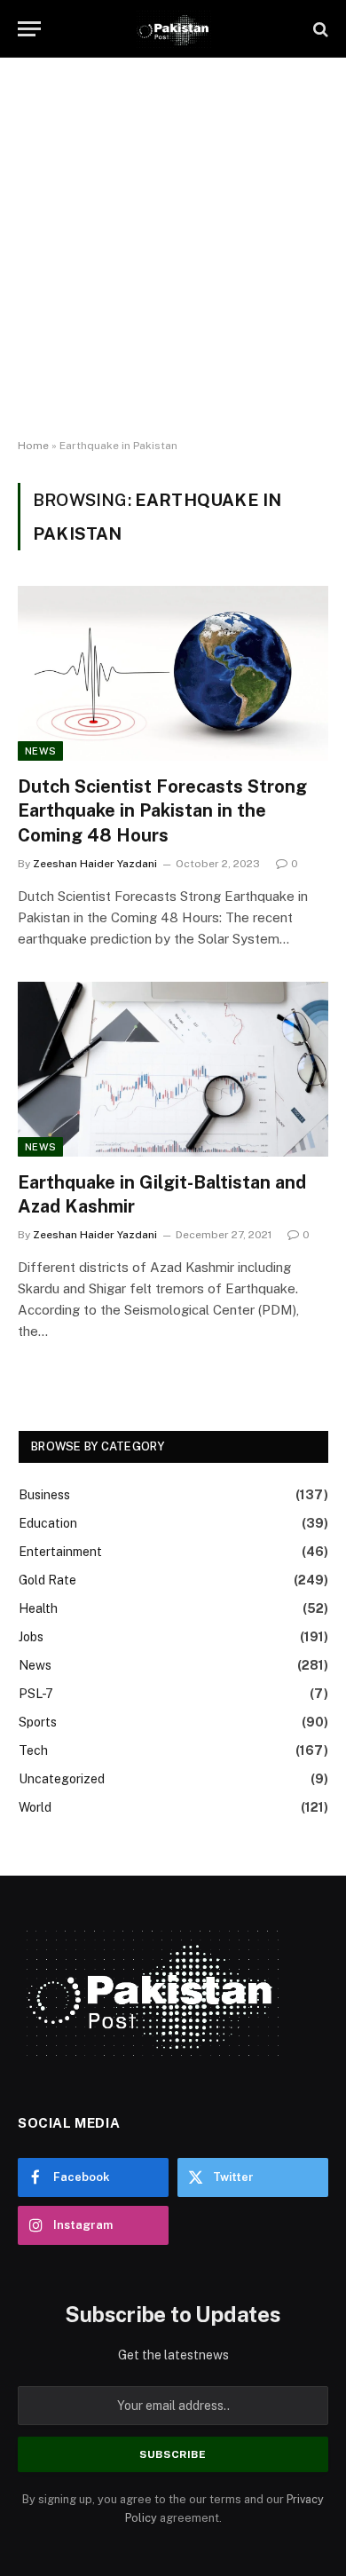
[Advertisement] (173, 249)
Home (33, 446)
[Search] (319, 29)
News (40, 751)
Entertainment (60, 1552)
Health (38, 1608)
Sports (38, 1722)
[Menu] (29, 29)
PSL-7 (36, 1694)
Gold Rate (47, 1580)
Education (48, 1523)
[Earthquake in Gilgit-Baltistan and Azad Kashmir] (173, 1069)
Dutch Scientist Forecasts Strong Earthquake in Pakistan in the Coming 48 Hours (162, 810)
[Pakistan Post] (173, 29)
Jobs (31, 1637)
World (35, 1807)
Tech (33, 1750)
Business (44, 1495)
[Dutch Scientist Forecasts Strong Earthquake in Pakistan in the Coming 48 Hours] (173, 673)
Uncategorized (62, 1779)
